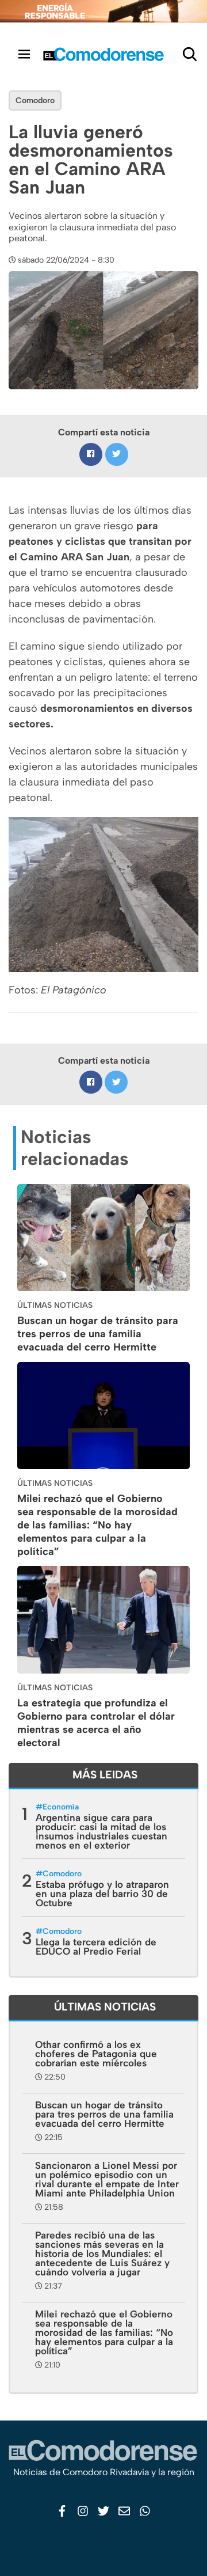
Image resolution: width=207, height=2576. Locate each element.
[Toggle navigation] (24, 54)
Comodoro (35, 100)
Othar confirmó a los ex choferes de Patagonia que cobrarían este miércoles (96, 2054)
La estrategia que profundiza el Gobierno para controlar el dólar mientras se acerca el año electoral (96, 1723)
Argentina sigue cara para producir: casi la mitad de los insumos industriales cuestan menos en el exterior (101, 1831)
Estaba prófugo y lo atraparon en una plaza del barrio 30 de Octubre (102, 1894)
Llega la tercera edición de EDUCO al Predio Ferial (96, 1947)
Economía (61, 1807)
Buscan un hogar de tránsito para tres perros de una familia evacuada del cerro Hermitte (98, 1334)
